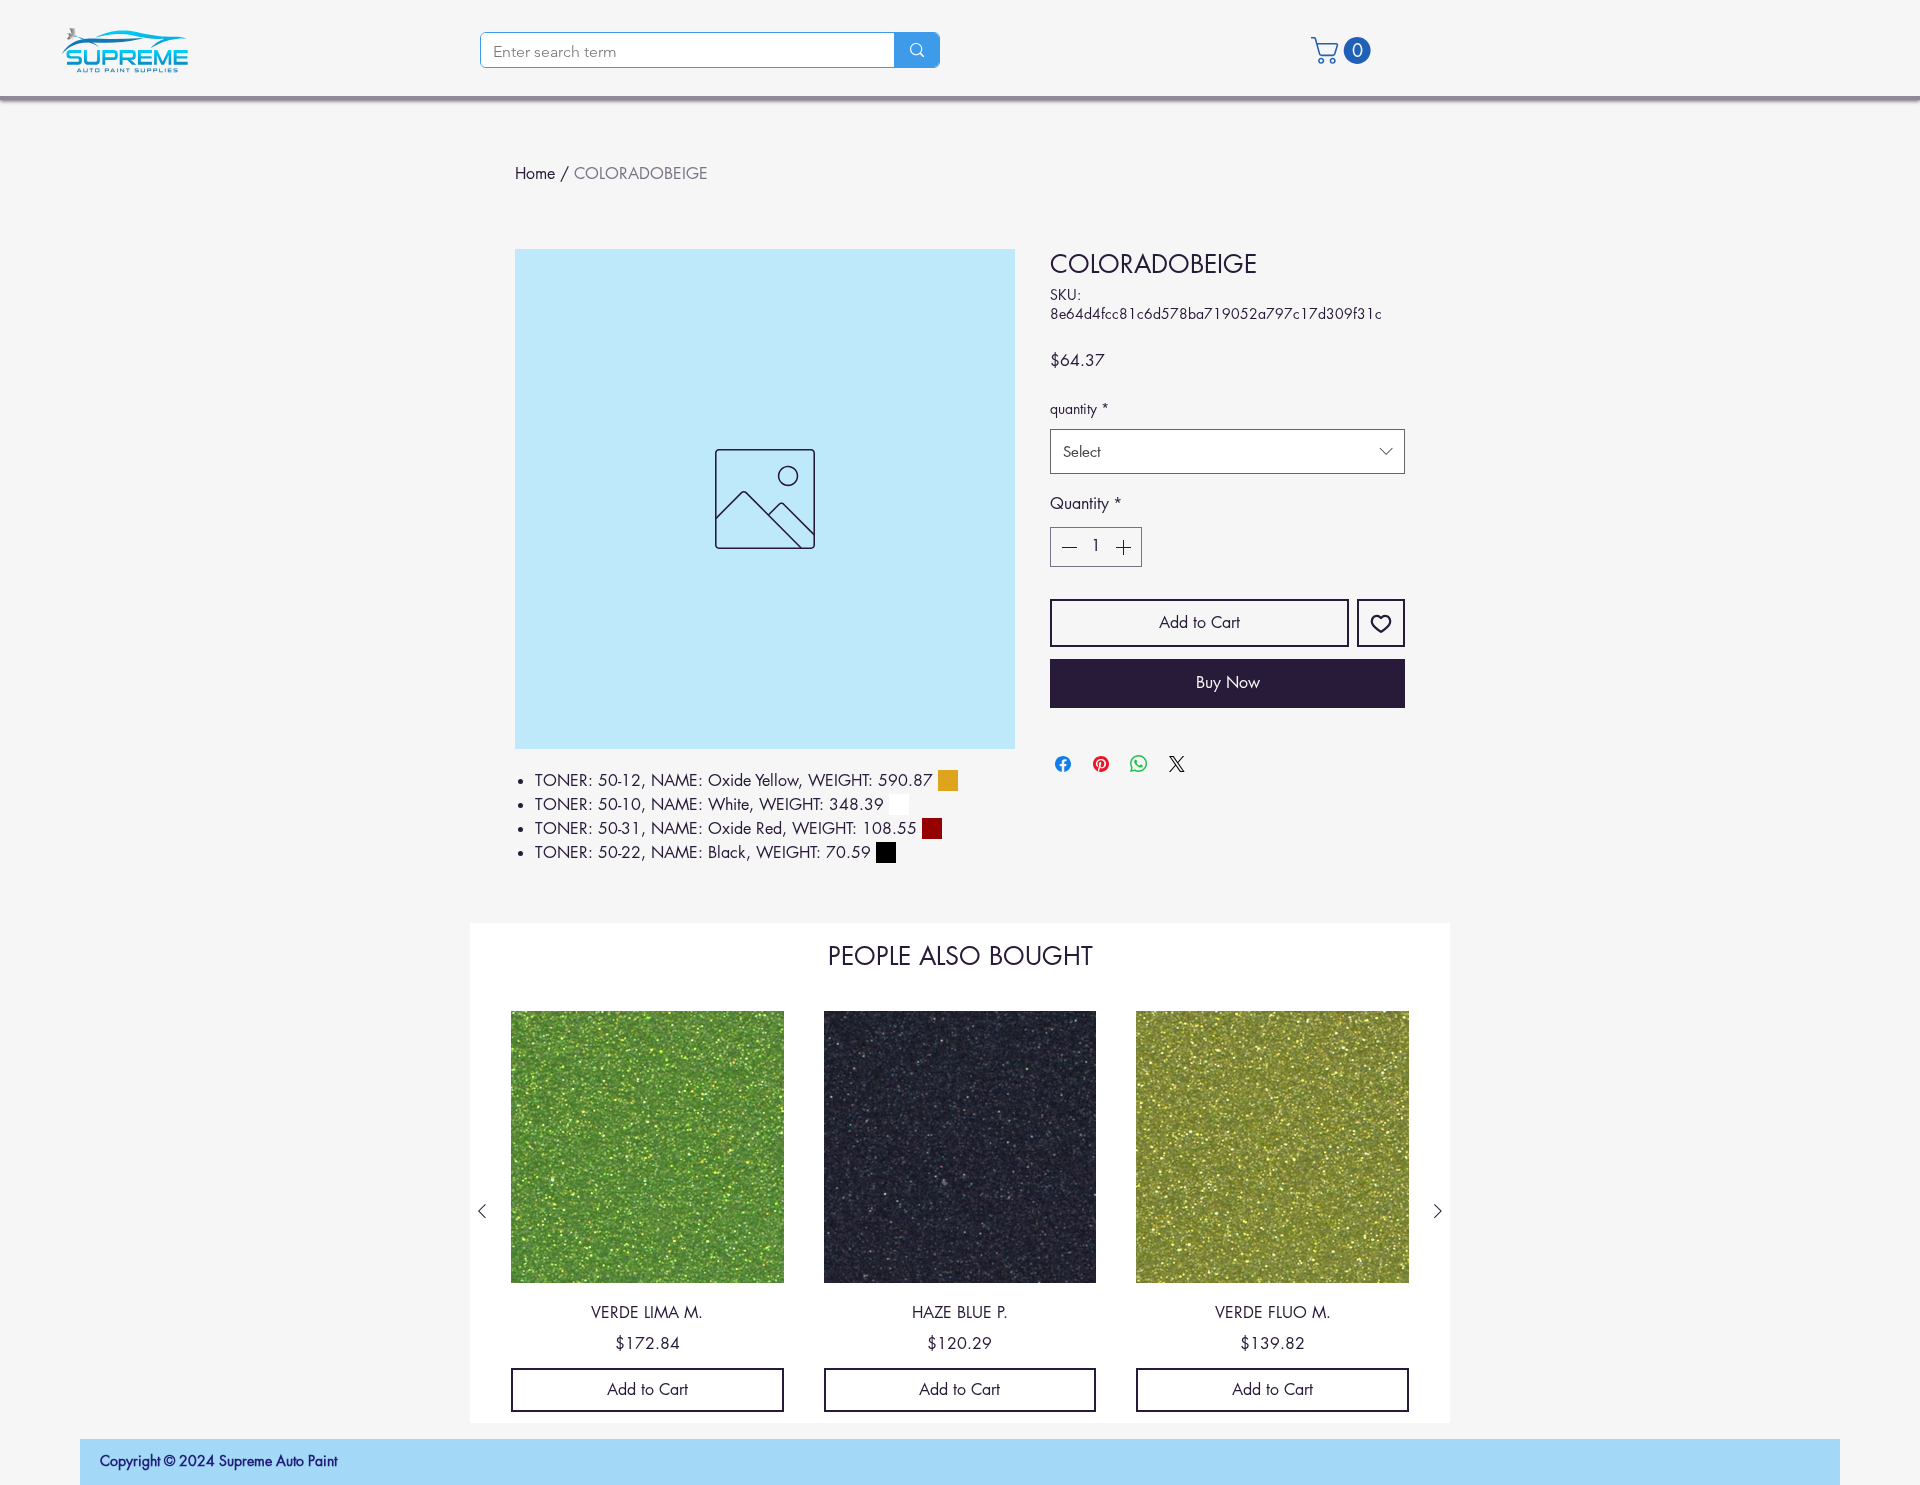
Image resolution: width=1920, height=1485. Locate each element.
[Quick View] (647, 1147)
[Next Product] (1438, 1211)
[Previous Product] (482, 1211)
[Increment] (1125, 547)
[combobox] (1227, 451)
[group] (960, 1211)
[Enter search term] (916, 50)
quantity (1079, 408)
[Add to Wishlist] (1381, 623)
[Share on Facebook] (1063, 764)
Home (535, 173)
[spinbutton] (1096, 547)
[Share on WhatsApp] (1139, 764)
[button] (1344, 50)
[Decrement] (1067, 547)
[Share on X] (1177, 764)
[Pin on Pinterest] (1101, 764)
